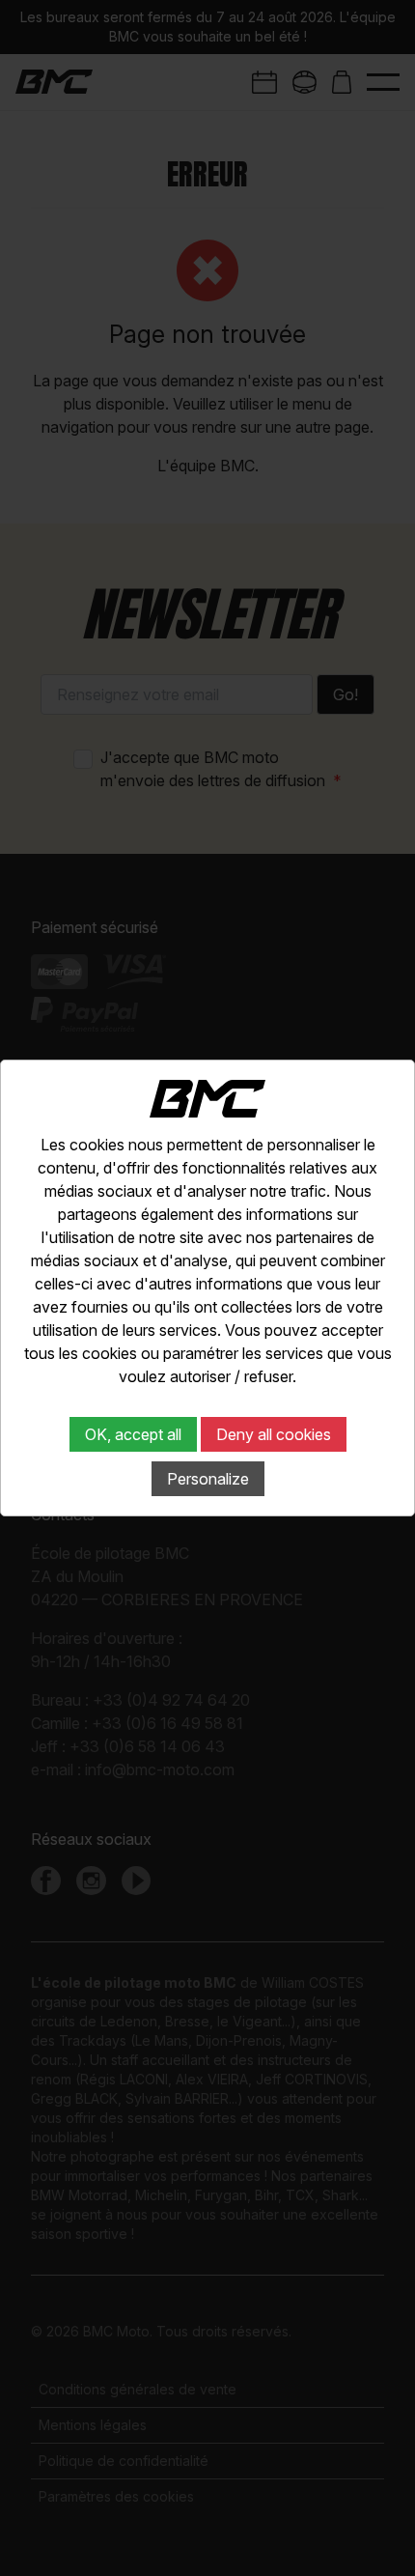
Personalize (208, 1479)
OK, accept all (133, 1434)
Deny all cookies (274, 1434)
